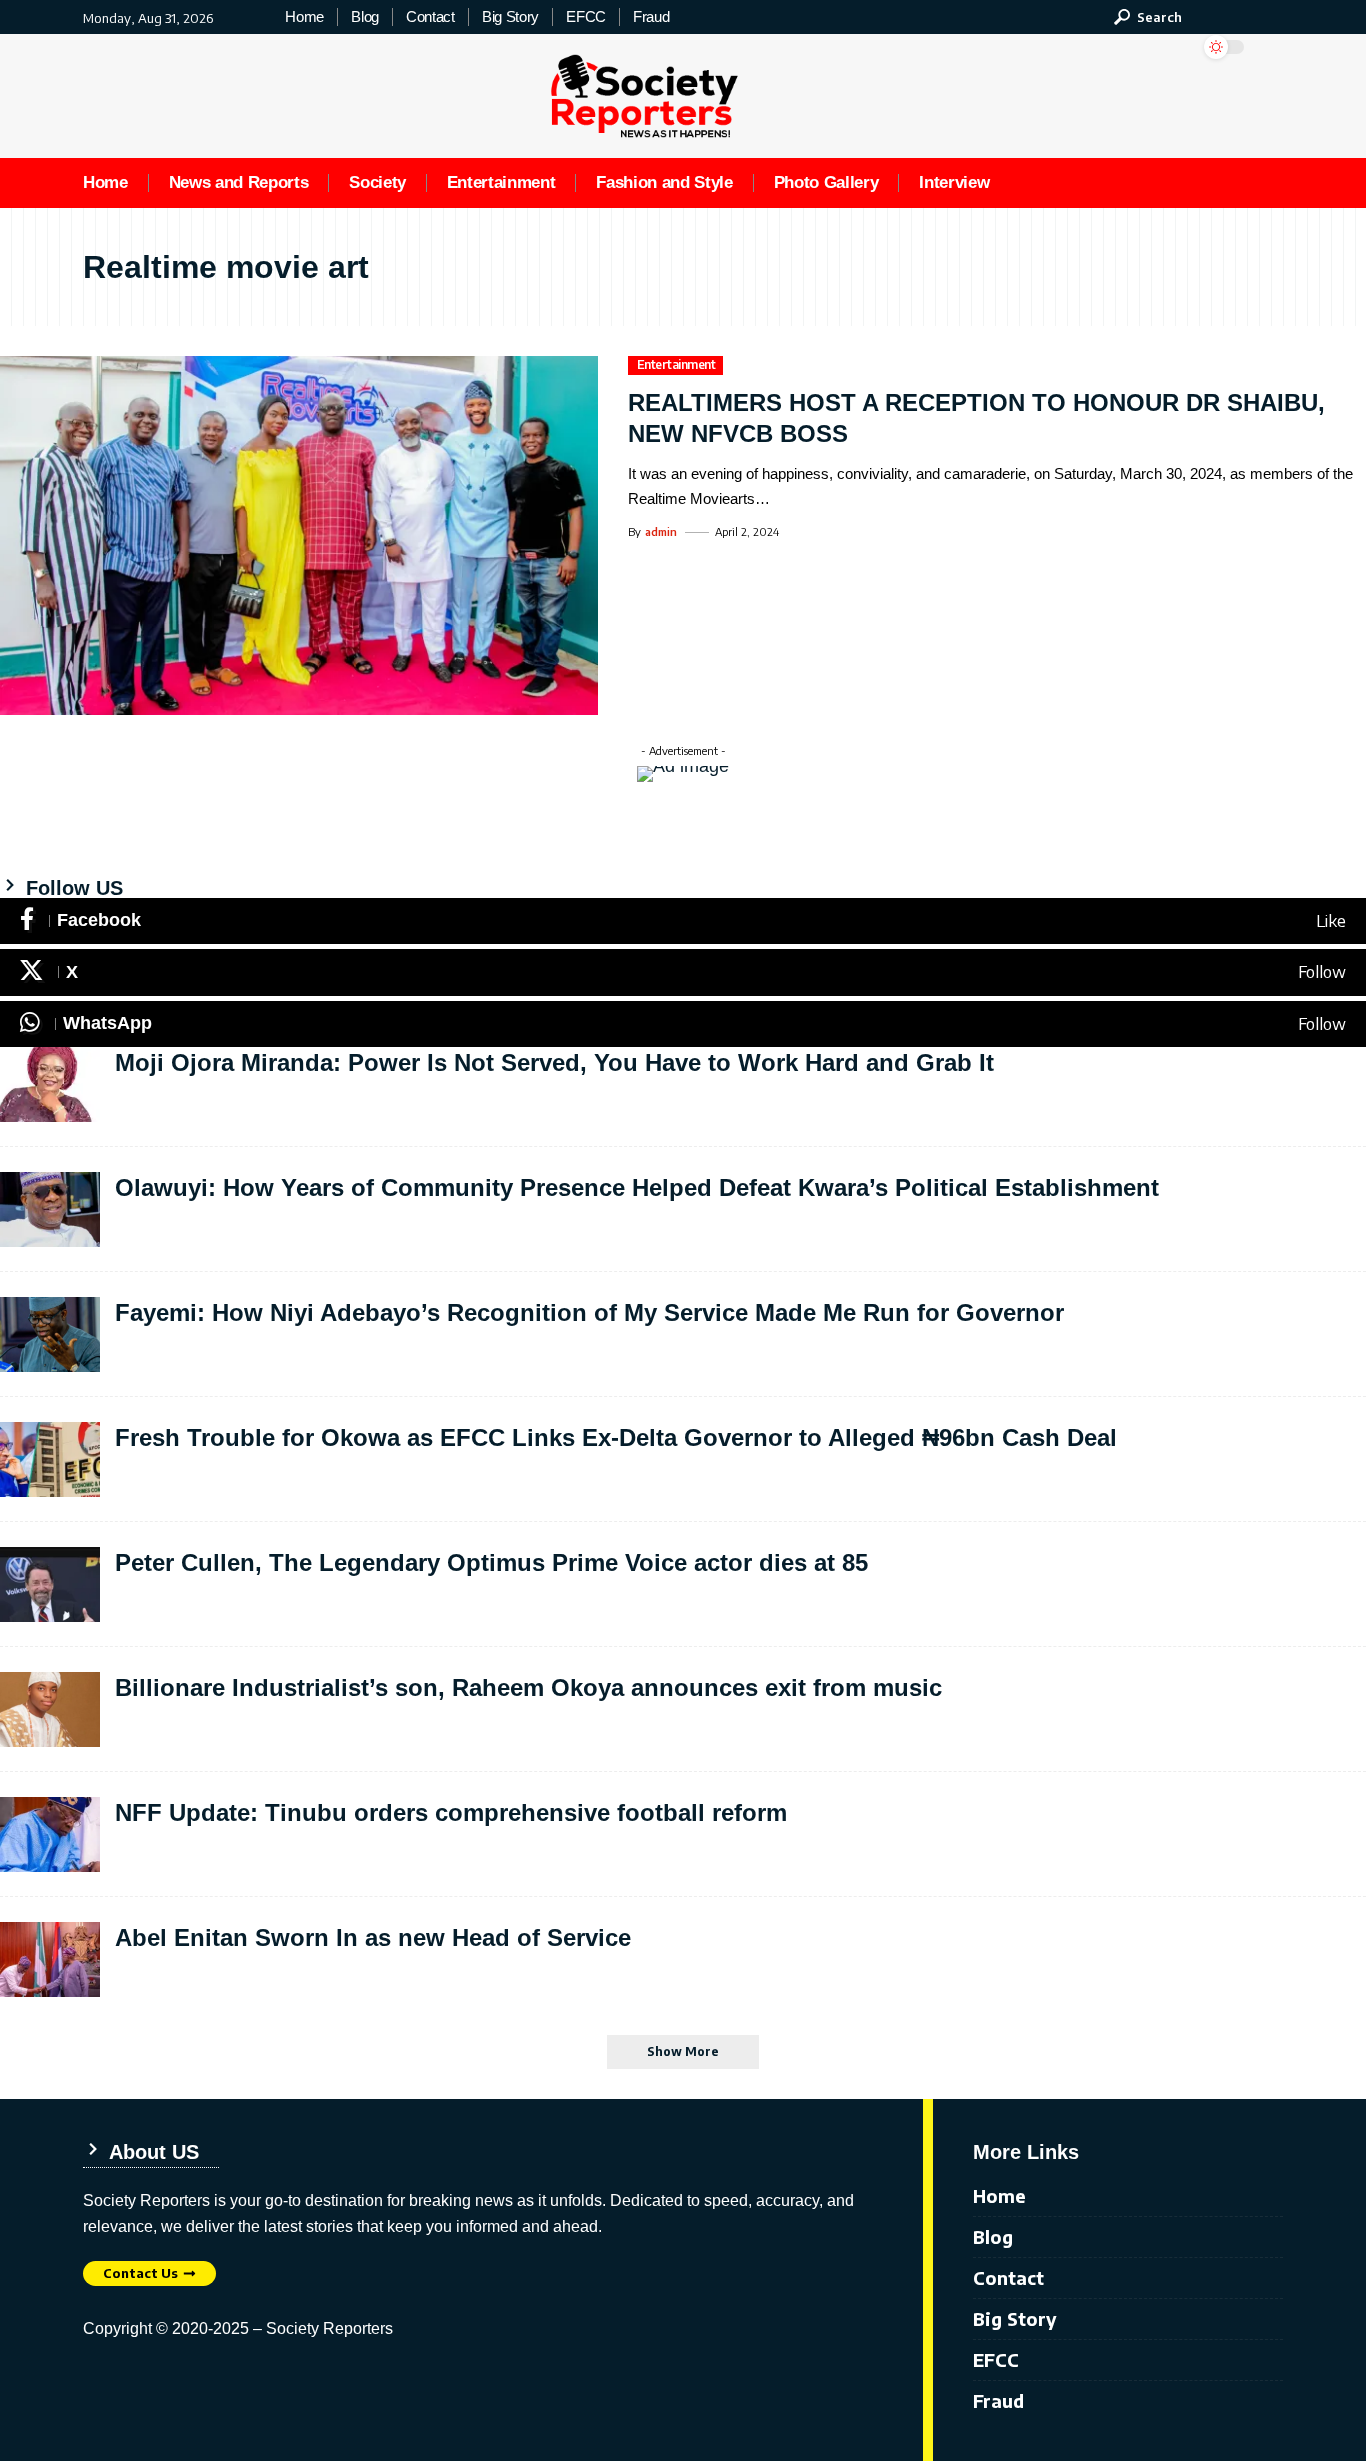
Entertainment (676, 364)
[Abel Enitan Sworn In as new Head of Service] (50, 1959)
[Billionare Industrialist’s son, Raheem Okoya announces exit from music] (50, 1709)
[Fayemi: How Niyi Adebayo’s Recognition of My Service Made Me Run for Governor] (50, 1334)
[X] (683, 972)
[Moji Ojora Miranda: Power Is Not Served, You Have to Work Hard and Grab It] (50, 1084)
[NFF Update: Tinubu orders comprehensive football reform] (50, 1834)
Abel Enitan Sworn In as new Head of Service (373, 1937)
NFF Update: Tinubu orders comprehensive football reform (451, 1812)
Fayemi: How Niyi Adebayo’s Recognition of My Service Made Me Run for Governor (589, 1312)
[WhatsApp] (683, 1024)
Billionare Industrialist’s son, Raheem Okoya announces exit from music (528, 1687)
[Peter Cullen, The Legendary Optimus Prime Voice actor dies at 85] (50, 1584)
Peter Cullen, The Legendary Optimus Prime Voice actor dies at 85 (491, 1562)
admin (661, 531)
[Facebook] (683, 921)
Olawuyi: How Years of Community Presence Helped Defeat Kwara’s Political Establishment (637, 1187)
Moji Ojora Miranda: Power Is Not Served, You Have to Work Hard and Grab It (554, 1062)
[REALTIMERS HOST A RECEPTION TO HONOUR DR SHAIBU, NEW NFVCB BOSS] (299, 535)
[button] (1148, 17)
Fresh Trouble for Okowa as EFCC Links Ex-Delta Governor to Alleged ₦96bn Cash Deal (616, 1437)
